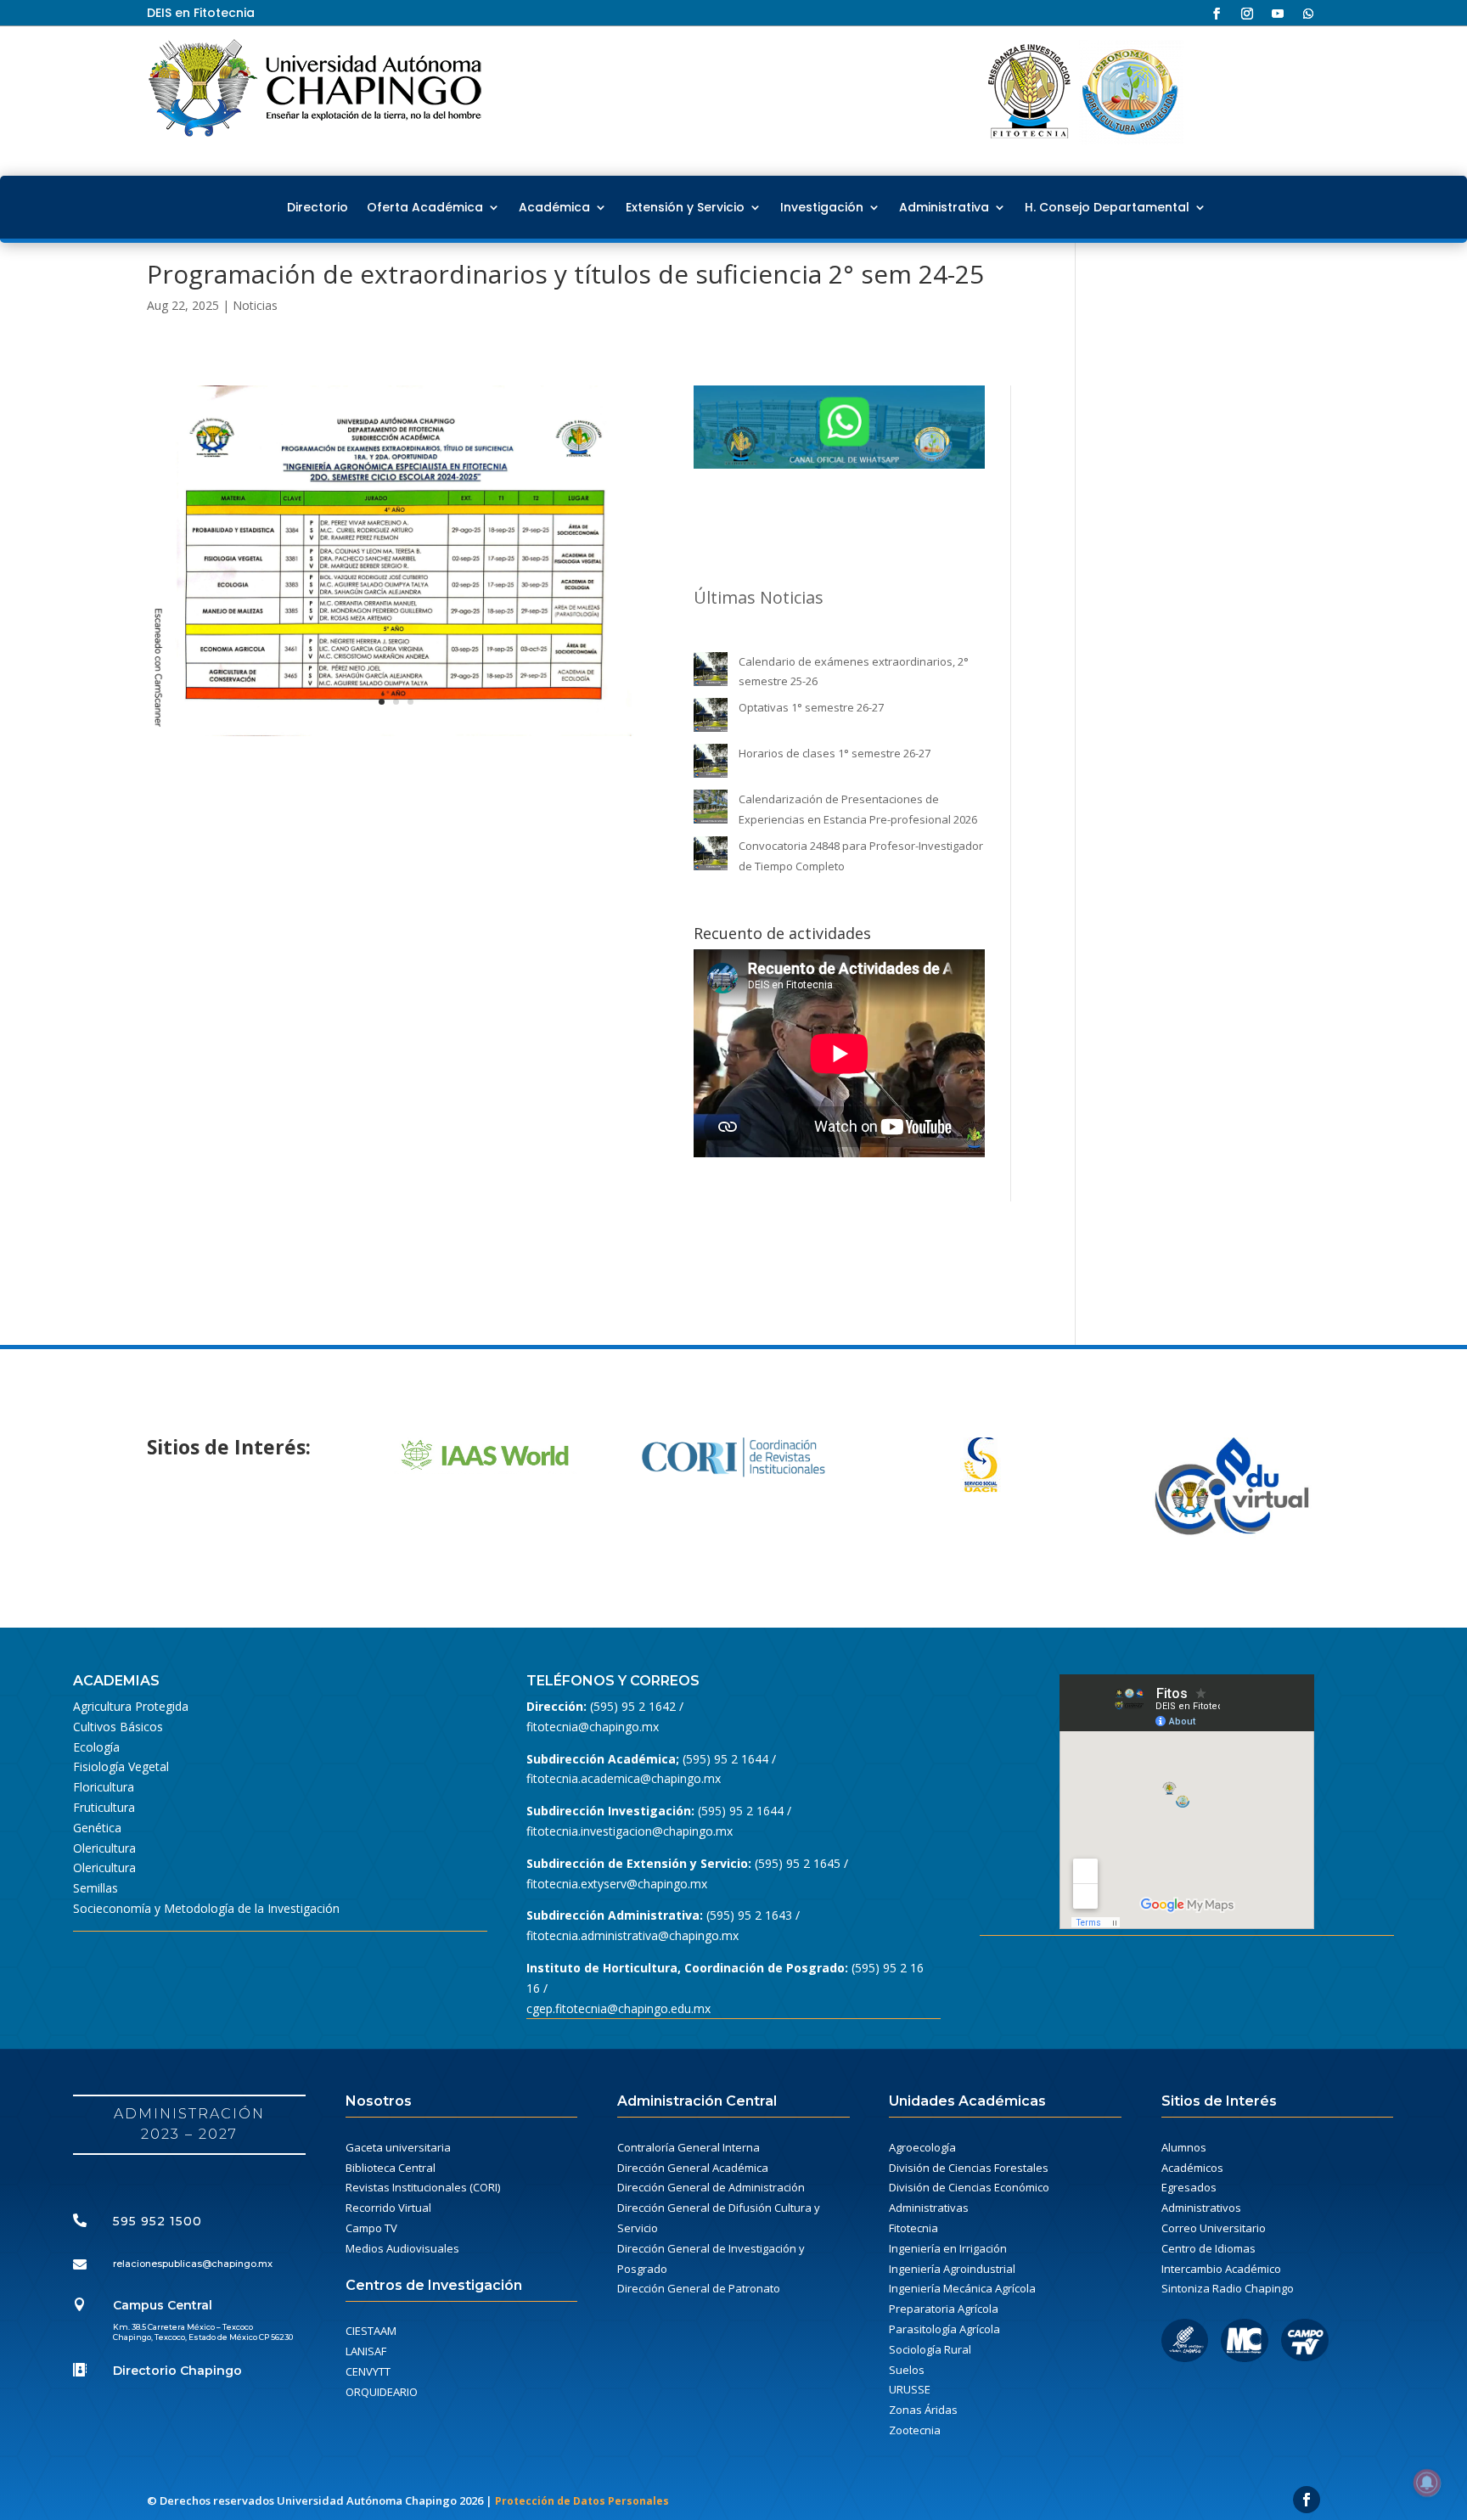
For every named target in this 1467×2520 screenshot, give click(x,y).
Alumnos (1184, 2147)
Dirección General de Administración (711, 2187)
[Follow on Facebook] (1217, 14)
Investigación (822, 207)
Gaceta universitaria (398, 2147)
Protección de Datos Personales (582, 2501)
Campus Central (163, 2305)
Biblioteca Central (391, 2168)
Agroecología (922, 2147)
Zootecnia (915, 2430)
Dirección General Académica (693, 2168)
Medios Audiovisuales (402, 2248)
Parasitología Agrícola (944, 2329)
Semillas (96, 1888)
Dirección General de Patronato (699, 2288)
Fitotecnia (913, 2228)
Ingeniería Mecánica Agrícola (962, 2288)
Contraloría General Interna (689, 2147)
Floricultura (104, 1787)
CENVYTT (368, 2371)
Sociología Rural (930, 2349)
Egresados (1189, 2187)
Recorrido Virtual (388, 2208)
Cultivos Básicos (118, 1727)
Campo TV (371, 2228)
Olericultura (104, 1848)
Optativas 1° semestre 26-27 (811, 707)
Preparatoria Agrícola (944, 2309)
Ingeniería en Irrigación (948, 2248)
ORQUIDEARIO (382, 2392)
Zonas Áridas (923, 2410)
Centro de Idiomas (1208, 2248)
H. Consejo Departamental (1107, 207)
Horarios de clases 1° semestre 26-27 (835, 753)
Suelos (907, 2370)
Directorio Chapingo (177, 2371)
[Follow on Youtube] (1278, 14)
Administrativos (1201, 2208)
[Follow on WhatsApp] (1308, 14)
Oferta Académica (425, 207)
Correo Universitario (1214, 2228)
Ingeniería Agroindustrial (952, 2269)
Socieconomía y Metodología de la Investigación (206, 1908)
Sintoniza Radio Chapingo (1228, 2288)
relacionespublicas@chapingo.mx (193, 2264)
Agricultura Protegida (131, 1706)
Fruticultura (104, 1807)
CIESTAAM (371, 2331)
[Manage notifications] (1427, 2483)
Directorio (318, 207)
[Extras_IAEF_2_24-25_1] (396, 736)
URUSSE (910, 2389)
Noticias (255, 305)
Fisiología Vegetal (121, 1766)
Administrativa (944, 207)
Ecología (96, 1747)
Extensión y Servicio (685, 207)
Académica (554, 207)
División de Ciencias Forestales (969, 2168)
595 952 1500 (157, 2221)
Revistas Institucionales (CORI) (423, 2187)
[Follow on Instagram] (1247, 14)
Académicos (1192, 2168)
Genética (97, 1828)
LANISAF (366, 2351)
